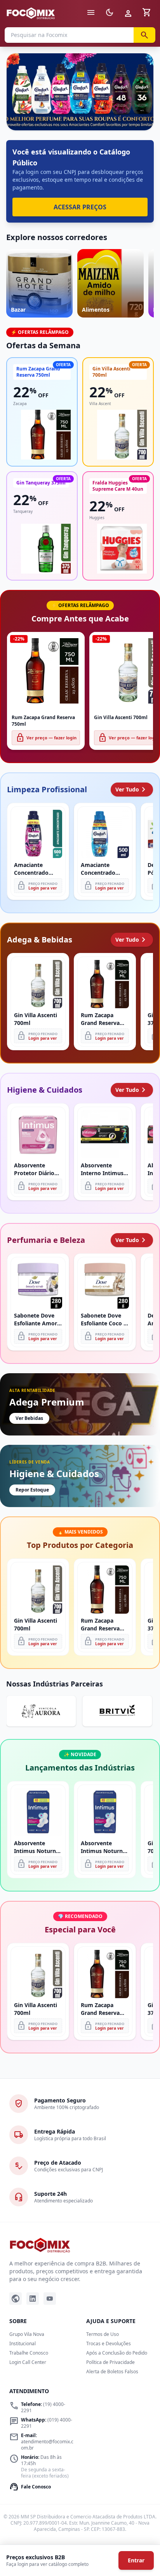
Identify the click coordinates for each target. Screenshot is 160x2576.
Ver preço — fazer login (46, 738)
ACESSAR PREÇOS (80, 207)
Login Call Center (28, 2362)
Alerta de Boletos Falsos (112, 2372)
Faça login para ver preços (80, 113)
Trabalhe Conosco (29, 2353)
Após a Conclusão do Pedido (117, 2353)
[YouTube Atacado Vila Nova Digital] (50, 2299)
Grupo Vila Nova (27, 2334)
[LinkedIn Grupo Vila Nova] (33, 2299)
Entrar (136, 2560)
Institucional (23, 2343)
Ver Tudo (132, 790)
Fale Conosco (30, 2487)
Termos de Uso (103, 2334)
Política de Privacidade (110, 2362)
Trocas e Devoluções (109, 2343)
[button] (80, 92)
